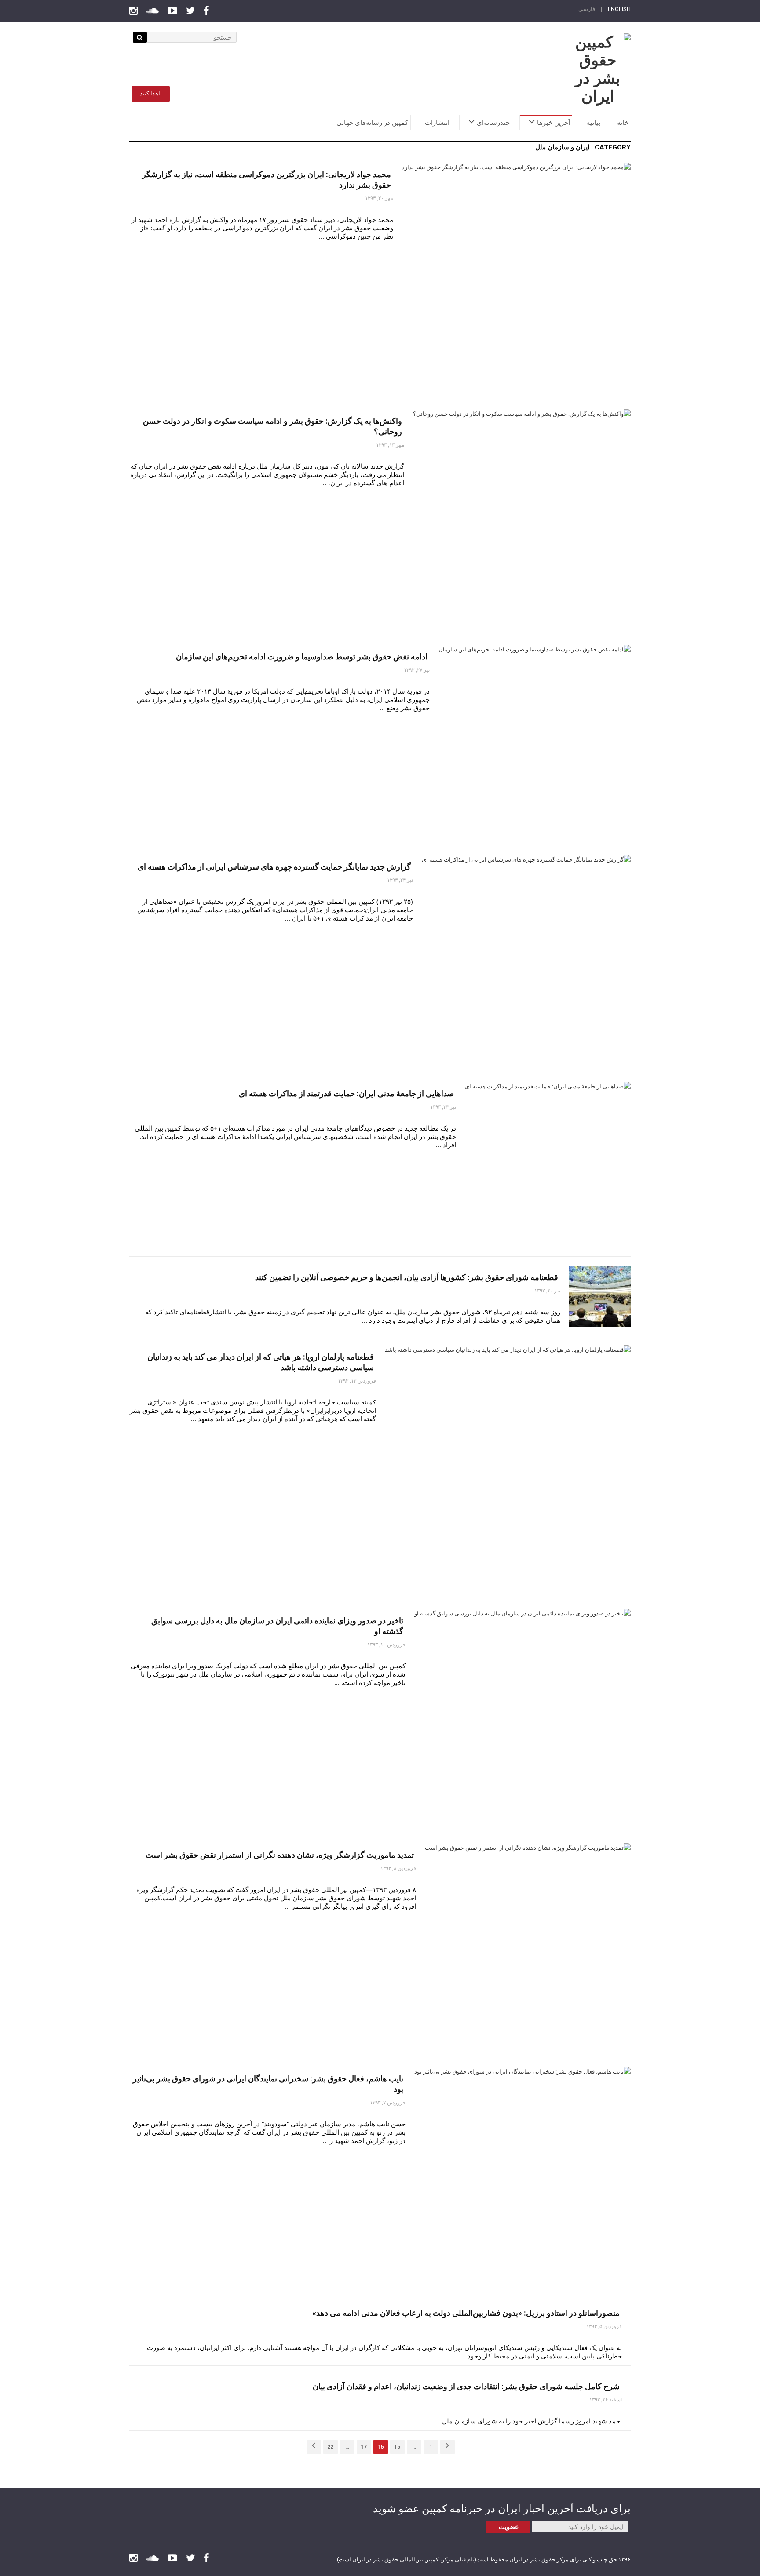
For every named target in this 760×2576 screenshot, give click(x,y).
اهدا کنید (150, 93)
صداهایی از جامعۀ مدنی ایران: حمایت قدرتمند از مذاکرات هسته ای (346, 1093)
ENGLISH (619, 9)
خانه (623, 123)
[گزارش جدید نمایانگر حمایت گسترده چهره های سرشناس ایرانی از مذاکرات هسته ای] (526, 959)
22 (330, 2447)
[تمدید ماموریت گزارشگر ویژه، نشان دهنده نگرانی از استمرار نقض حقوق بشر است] (528, 1946)
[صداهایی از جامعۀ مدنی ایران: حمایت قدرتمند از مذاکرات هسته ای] (548, 1165)
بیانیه (594, 123)
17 (364, 2447)
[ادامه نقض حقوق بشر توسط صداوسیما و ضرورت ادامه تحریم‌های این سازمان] (535, 741)
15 (397, 2447)
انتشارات (437, 123)
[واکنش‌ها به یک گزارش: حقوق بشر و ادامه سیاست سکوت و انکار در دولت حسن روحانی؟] (522, 518)
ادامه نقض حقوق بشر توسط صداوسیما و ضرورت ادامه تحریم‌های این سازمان (302, 657)
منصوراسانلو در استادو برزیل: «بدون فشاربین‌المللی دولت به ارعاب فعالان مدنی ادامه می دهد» (466, 2313)
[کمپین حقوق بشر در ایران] (598, 69)
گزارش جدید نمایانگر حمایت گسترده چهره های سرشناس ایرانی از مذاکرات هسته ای (274, 867)
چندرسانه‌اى (493, 123)
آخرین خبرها (554, 123)
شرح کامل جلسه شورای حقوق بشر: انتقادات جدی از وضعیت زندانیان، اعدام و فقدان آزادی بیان (466, 2386)
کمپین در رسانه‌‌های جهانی (372, 123)
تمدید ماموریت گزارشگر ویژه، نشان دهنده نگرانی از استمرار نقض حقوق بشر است (280, 1855)
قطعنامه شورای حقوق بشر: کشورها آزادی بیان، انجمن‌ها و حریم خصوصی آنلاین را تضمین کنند (407, 1277)
